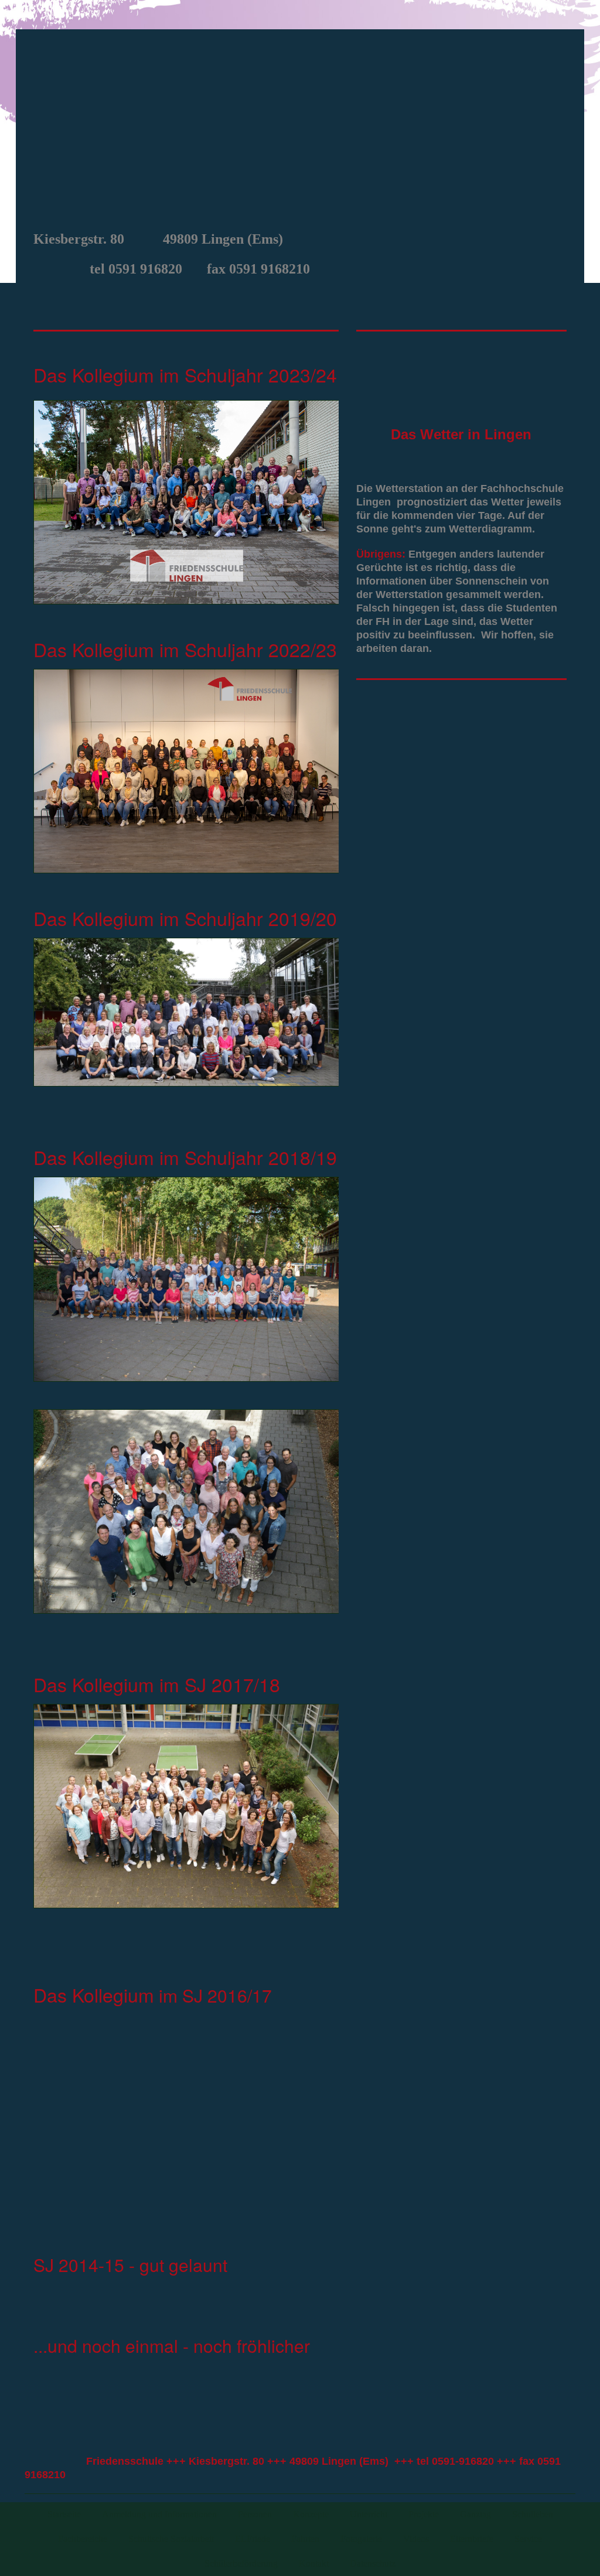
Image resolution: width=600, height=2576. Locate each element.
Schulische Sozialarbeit (171, 2539)
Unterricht (369, 2514)
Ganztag (475, 2514)
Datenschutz (373, 2563)
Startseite (64, 2514)
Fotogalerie (361, 2539)
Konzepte (311, 2514)
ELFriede (253, 2539)
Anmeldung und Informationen (159, 2514)
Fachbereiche (83, 2539)
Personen (255, 2514)
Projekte (424, 2514)
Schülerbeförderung (241, 2563)
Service (528, 2539)
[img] (300, 127)
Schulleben (533, 2514)
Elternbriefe (472, 2539)
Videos (416, 2539)
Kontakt (314, 2563)
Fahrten (305, 2539)
